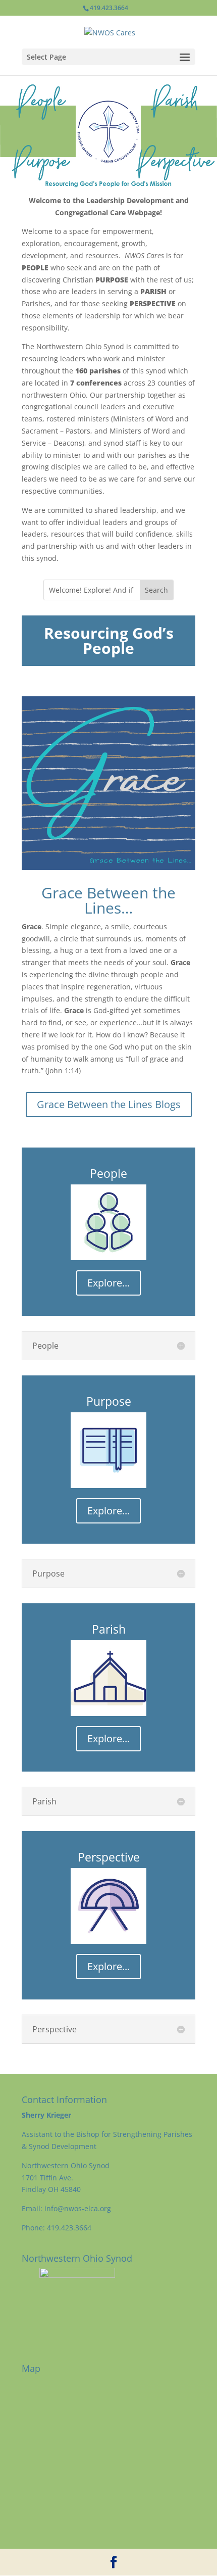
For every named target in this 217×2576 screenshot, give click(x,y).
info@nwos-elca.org (79, 2208)
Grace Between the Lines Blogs (109, 1104)
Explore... (108, 1283)
